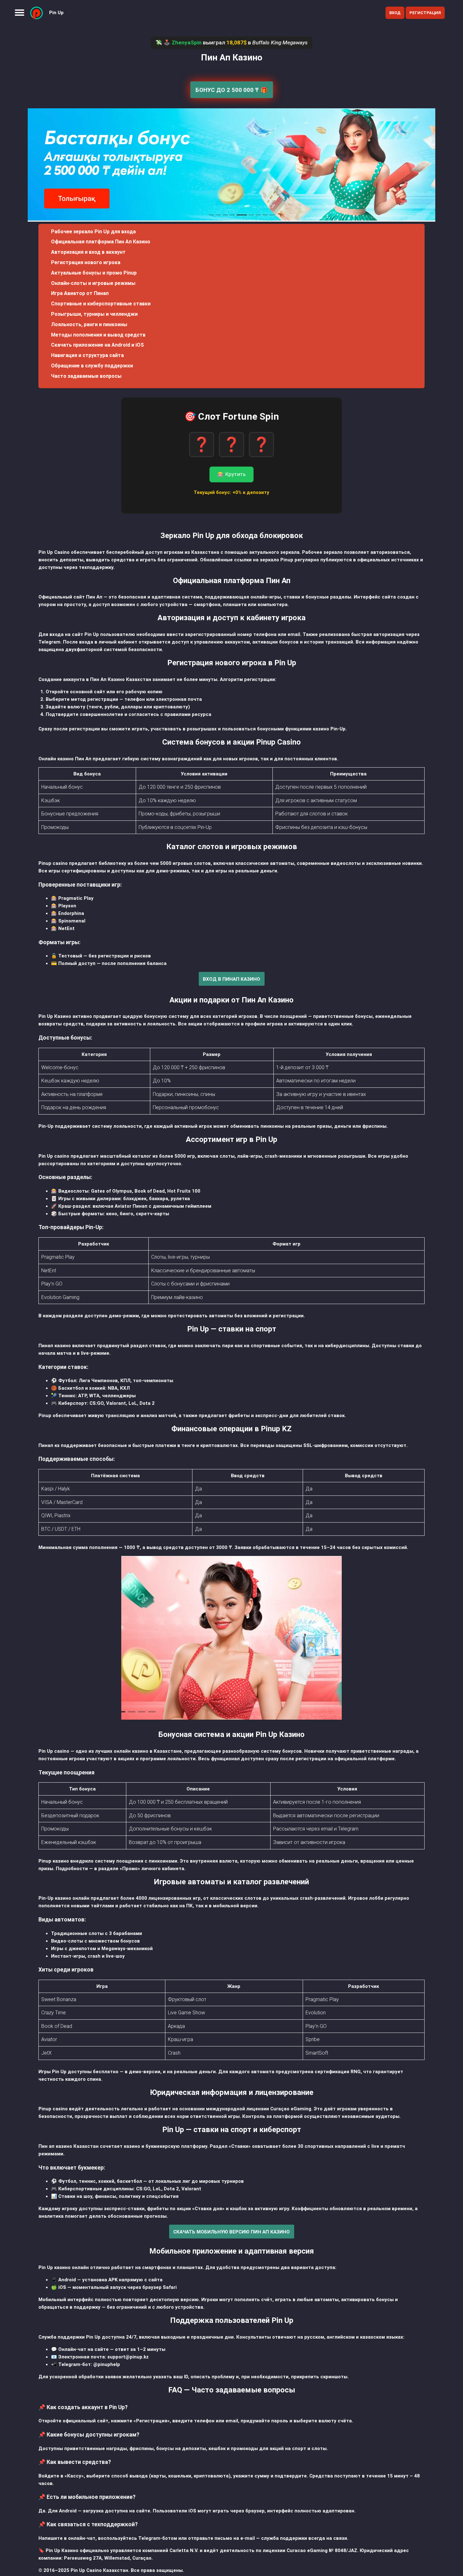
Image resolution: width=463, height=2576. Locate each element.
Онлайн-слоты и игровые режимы (93, 283)
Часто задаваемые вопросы (86, 376)
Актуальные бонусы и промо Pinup (94, 273)
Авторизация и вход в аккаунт (88, 252)
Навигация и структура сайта (87, 355)
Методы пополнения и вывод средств (98, 335)
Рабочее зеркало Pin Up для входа (93, 232)
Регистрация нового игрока (86, 262)
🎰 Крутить (231, 474)
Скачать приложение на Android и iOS (97, 345)
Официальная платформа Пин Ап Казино (101, 242)
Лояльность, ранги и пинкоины (89, 324)
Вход (395, 13)
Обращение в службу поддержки (92, 366)
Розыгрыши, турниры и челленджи (94, 314)
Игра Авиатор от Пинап (80, 293)
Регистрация (425, 13)
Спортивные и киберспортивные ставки (101, 304)
